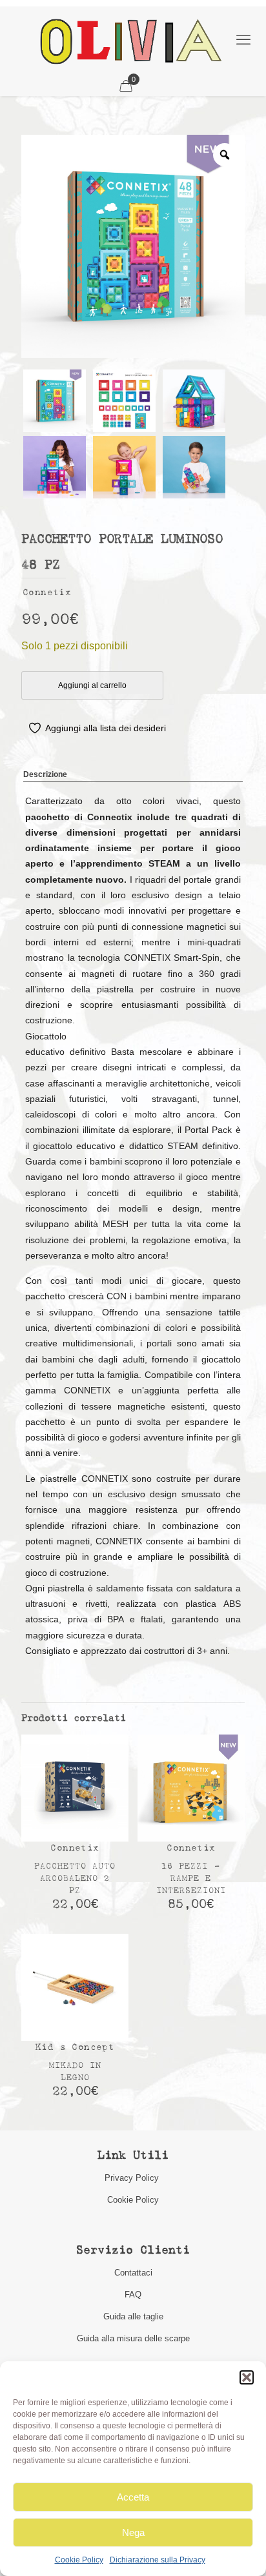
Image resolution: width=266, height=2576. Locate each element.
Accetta (133, 2497)
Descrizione (45, 774)
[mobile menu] (243, 40)
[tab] (133, 775)
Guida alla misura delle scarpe (133, 2338)
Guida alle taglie (133, 2316)
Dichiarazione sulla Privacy (158, 2560)
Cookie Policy (79, 2560)
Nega (133, 2532)
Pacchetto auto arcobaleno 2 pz (75, 1879)
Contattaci (133, 2273)
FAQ (133, 2295)
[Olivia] (130, 41)
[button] (247, 2377)
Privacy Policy (133, 2178)
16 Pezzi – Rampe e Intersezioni (191, 1879)
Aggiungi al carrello (92, 685)
